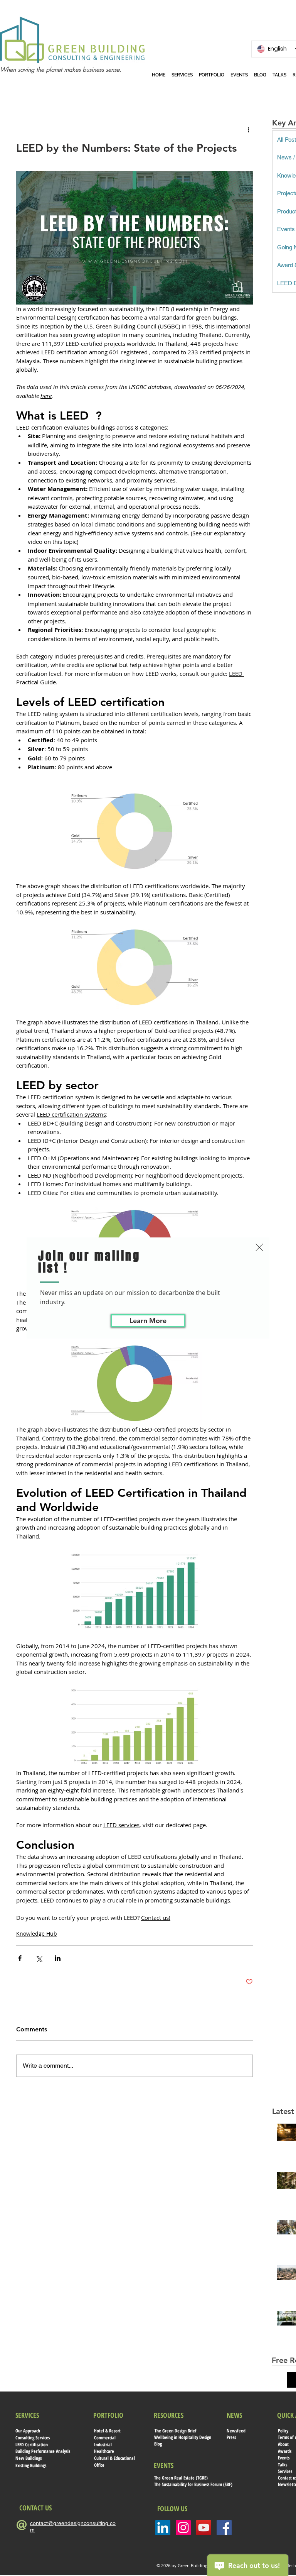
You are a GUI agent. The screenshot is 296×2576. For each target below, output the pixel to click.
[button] (259, 1247)
